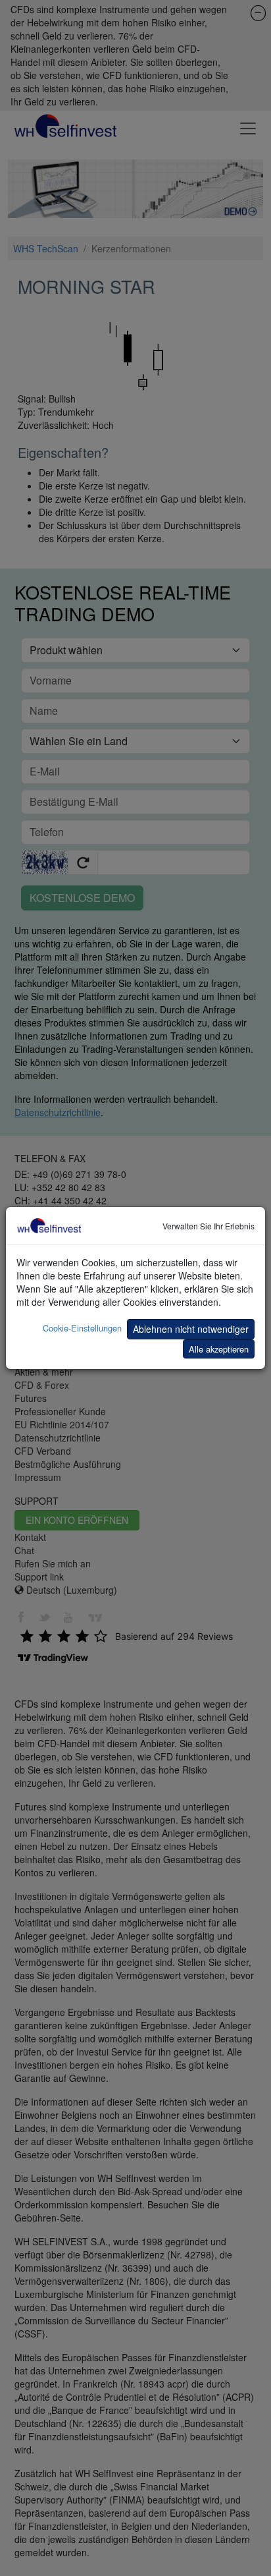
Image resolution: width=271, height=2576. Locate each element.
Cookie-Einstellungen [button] (82, 1328)
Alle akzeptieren (219, 1349)
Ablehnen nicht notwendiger (191, 1329)
